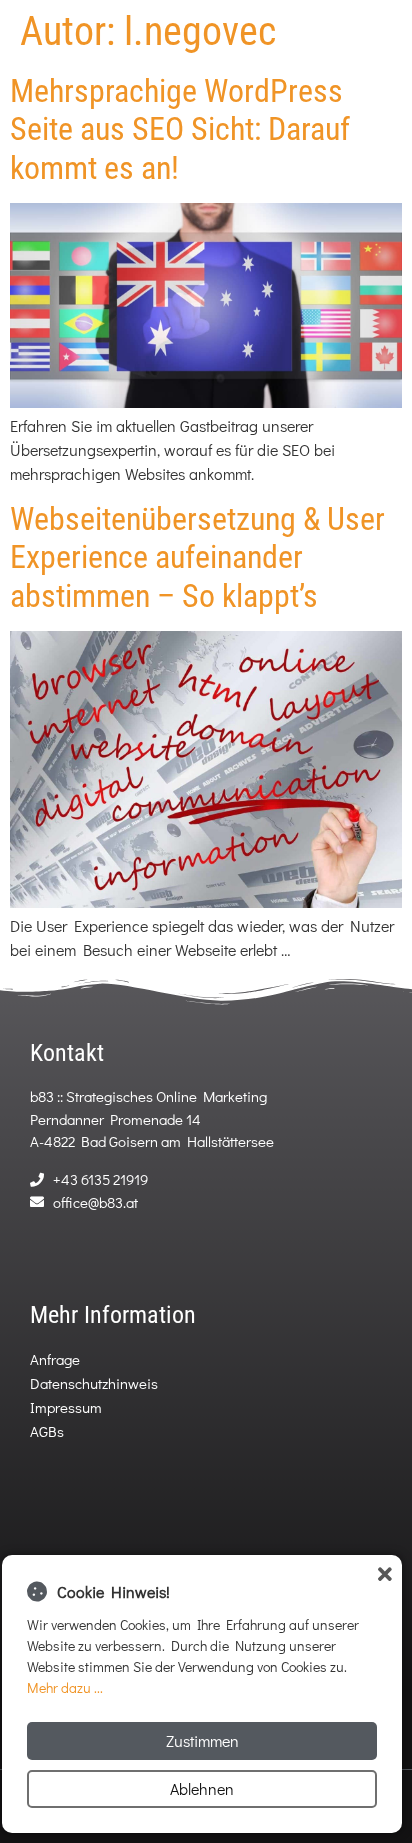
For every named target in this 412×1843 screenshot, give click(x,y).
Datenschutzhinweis (94, 1383)
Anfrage (55, 1359)
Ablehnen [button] (202, 1788)
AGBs (47, 1431)
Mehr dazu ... (65, 1687)
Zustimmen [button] (202, 1740)
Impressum (66, 1407)
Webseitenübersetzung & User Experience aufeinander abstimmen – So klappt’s (197, 557)
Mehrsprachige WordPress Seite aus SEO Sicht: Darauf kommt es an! (180, 129)
